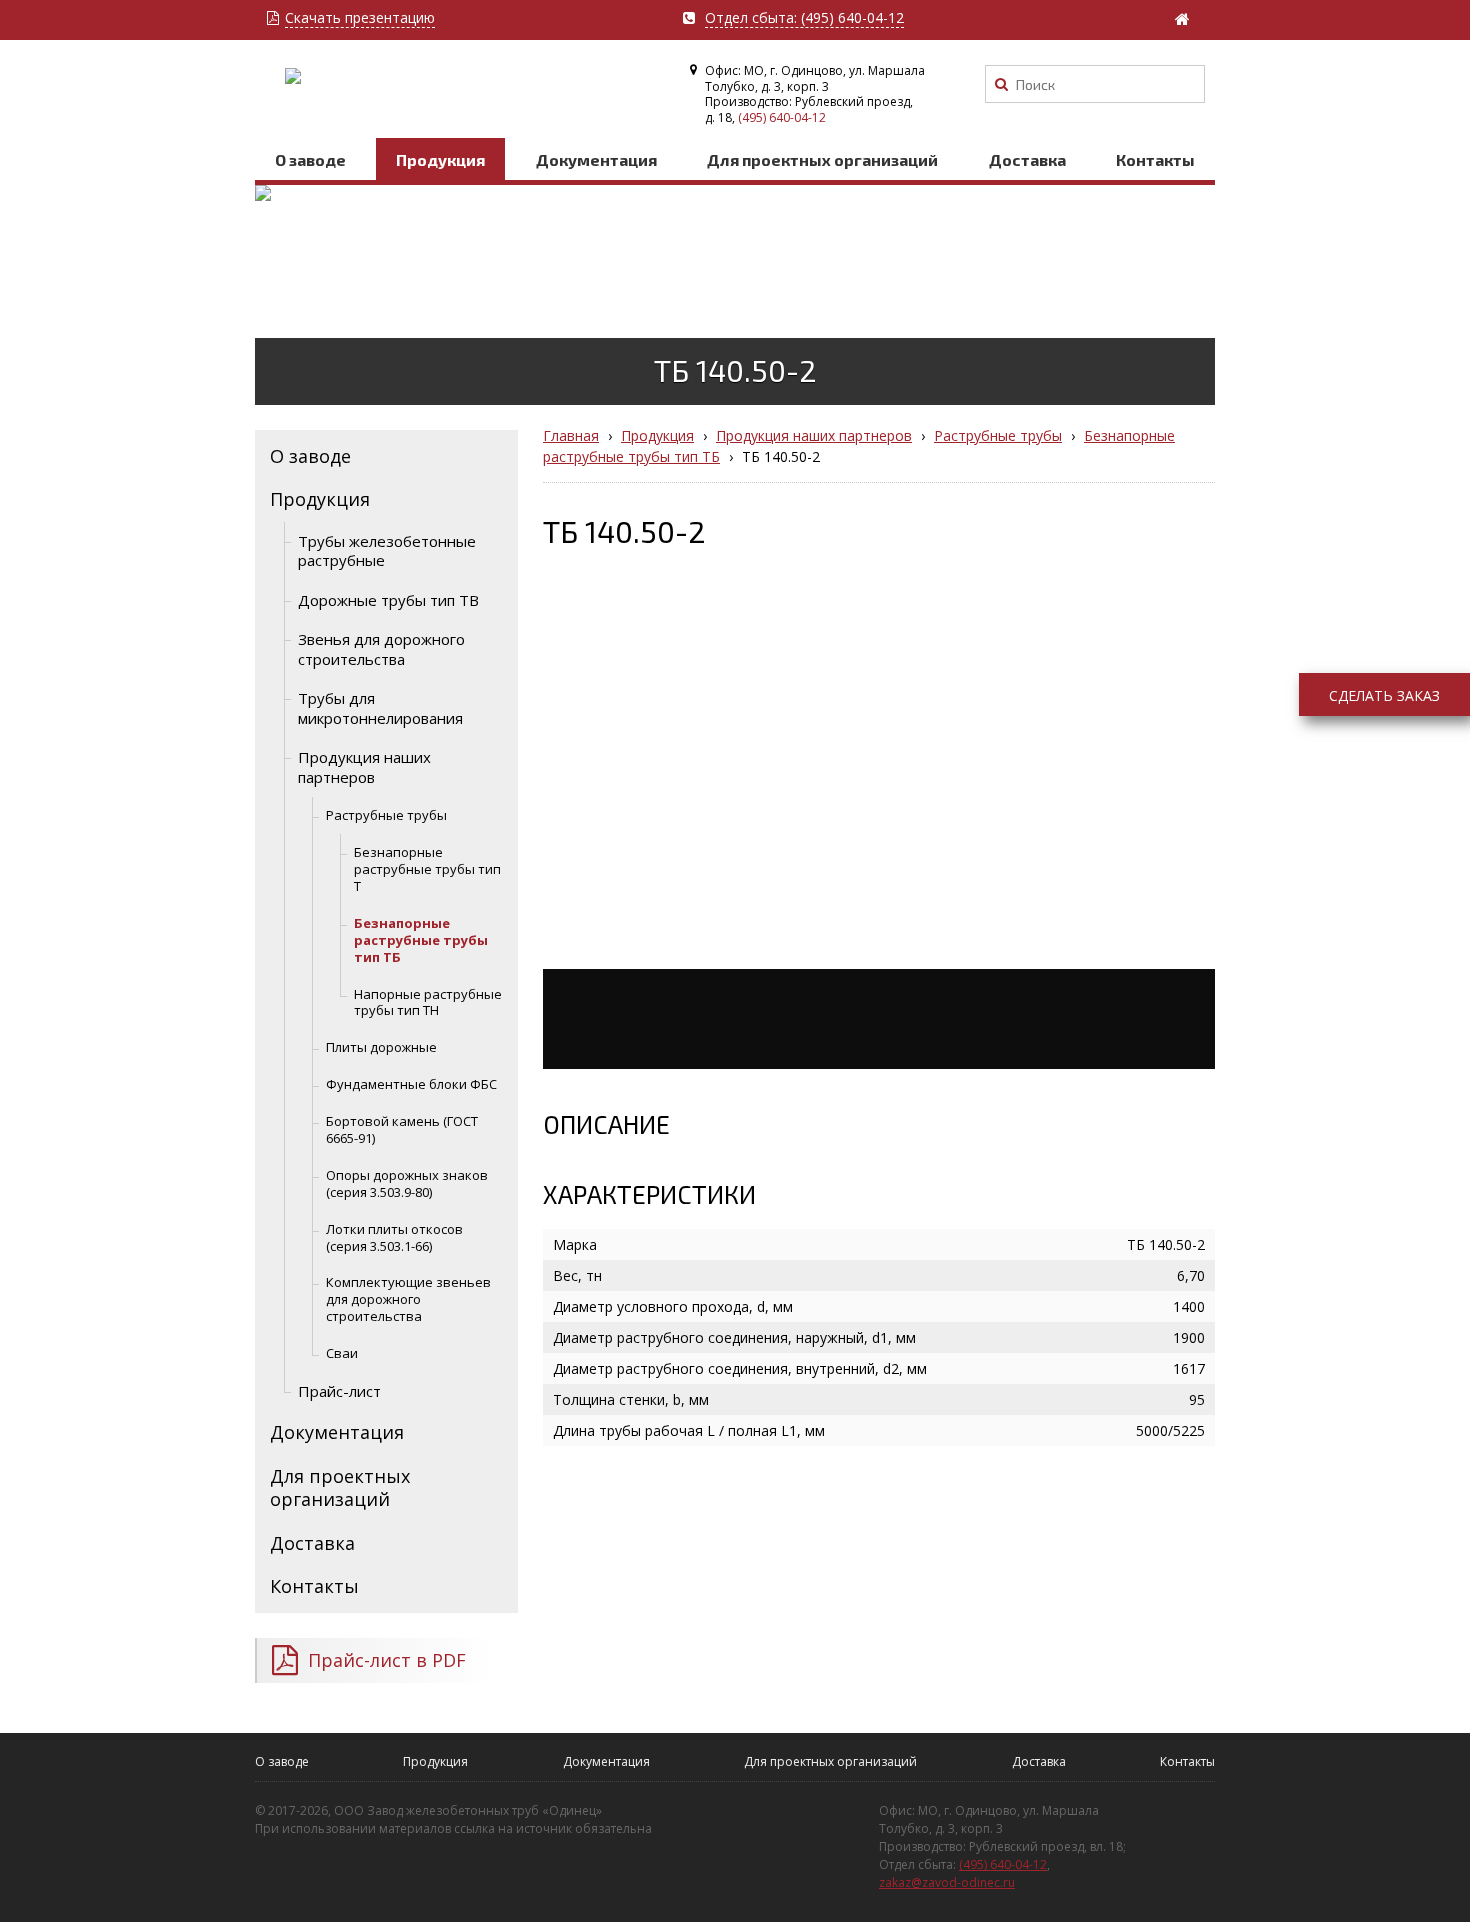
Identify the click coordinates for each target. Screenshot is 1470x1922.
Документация (596, 159)
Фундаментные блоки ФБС (411, 1084)
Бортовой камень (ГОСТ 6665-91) (402, 1129)
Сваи (342, 1353)
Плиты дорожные (381, 1047)
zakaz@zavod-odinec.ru (947, 1882)
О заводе (310, 159)
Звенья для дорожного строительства (381, 649)
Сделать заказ (1384, 695)
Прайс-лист (339, 1391)
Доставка (1027, 159)
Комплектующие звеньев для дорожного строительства (408, 1299)
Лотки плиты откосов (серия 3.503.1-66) (394, 1237)
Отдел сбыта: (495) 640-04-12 (804, 18)
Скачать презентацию (360, 18)
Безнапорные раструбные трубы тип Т (427, 869)
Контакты (1155, 159)
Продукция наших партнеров (364, 767)
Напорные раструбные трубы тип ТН (428, 1002)
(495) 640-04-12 (782, 117)
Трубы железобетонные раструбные (387, 551)
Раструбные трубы (386, 815)
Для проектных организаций (822, 159)
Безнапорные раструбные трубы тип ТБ (421, 940)
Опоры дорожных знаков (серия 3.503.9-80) (407, 1183)
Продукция (440, 159)
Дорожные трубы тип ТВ (388, 600)
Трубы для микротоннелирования (380, 708)
